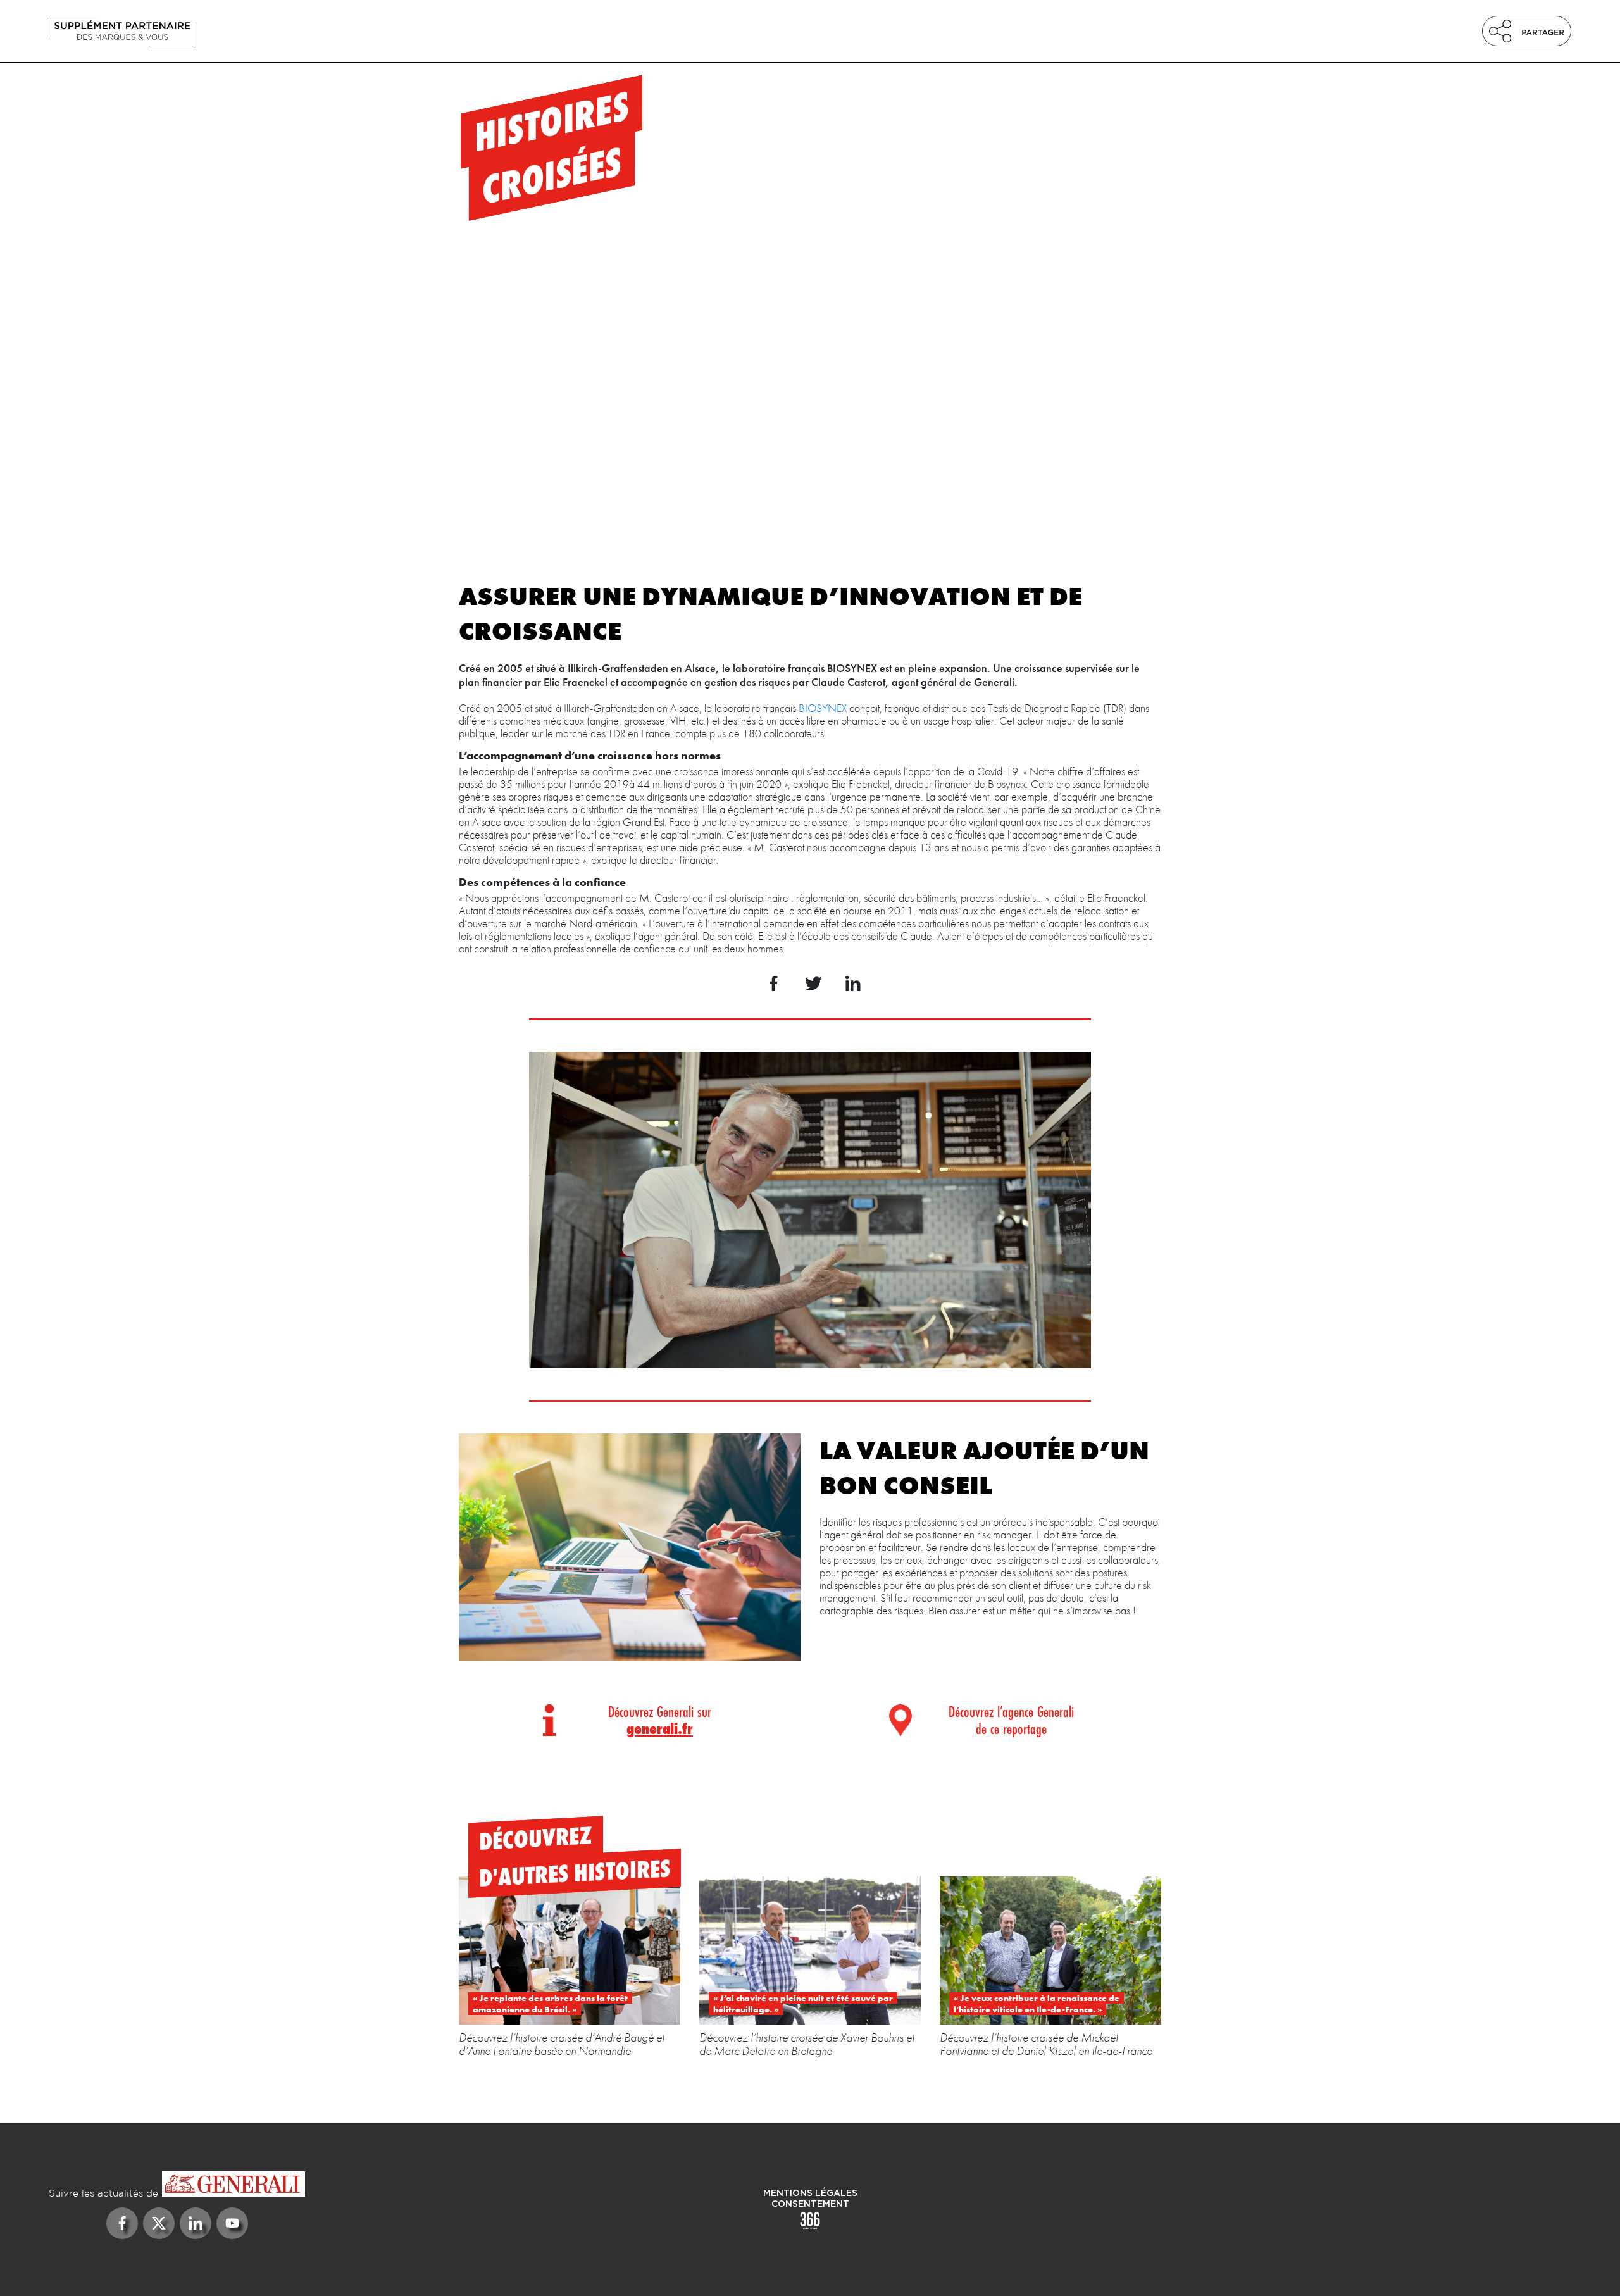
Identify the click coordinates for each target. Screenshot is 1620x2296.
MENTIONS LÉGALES (810, 2193)
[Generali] (177, 2185)
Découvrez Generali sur (660, 1720)
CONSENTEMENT (810, 2204)
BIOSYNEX (823, 708)
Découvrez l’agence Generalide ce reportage (1011, 1720)
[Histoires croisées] (277, 31)
